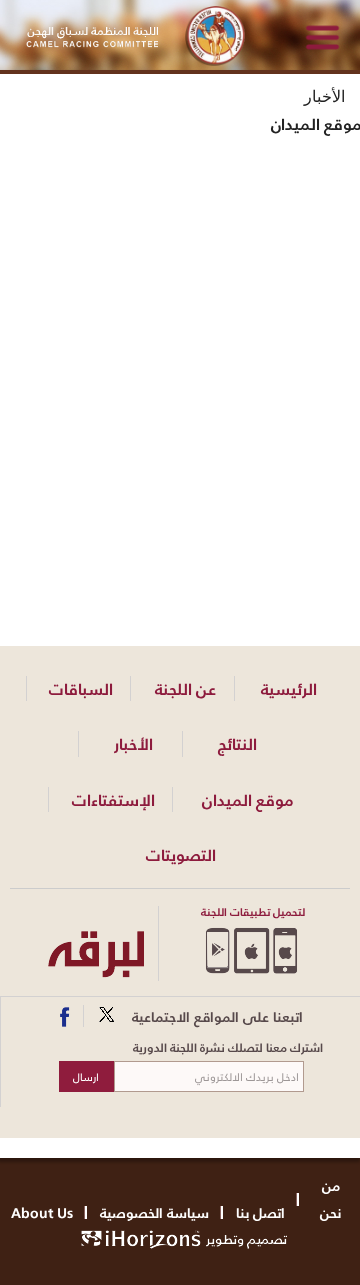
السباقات (81, 688)
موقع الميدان (247, 799)
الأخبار (133, 743)
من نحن (331, 1199)
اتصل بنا (260, 1212)
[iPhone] (285, 950)
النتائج (237, 743)
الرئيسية (289, 688)
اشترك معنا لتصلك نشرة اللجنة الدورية (228, 1048)
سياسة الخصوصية (154, 1212)
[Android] (217, 950)
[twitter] (108, 1017)
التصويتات (181, 854)
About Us (42, 1212)
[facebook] (69, 1017)
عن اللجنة (185, 688)
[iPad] (251, 950)
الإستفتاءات (113, 799)
